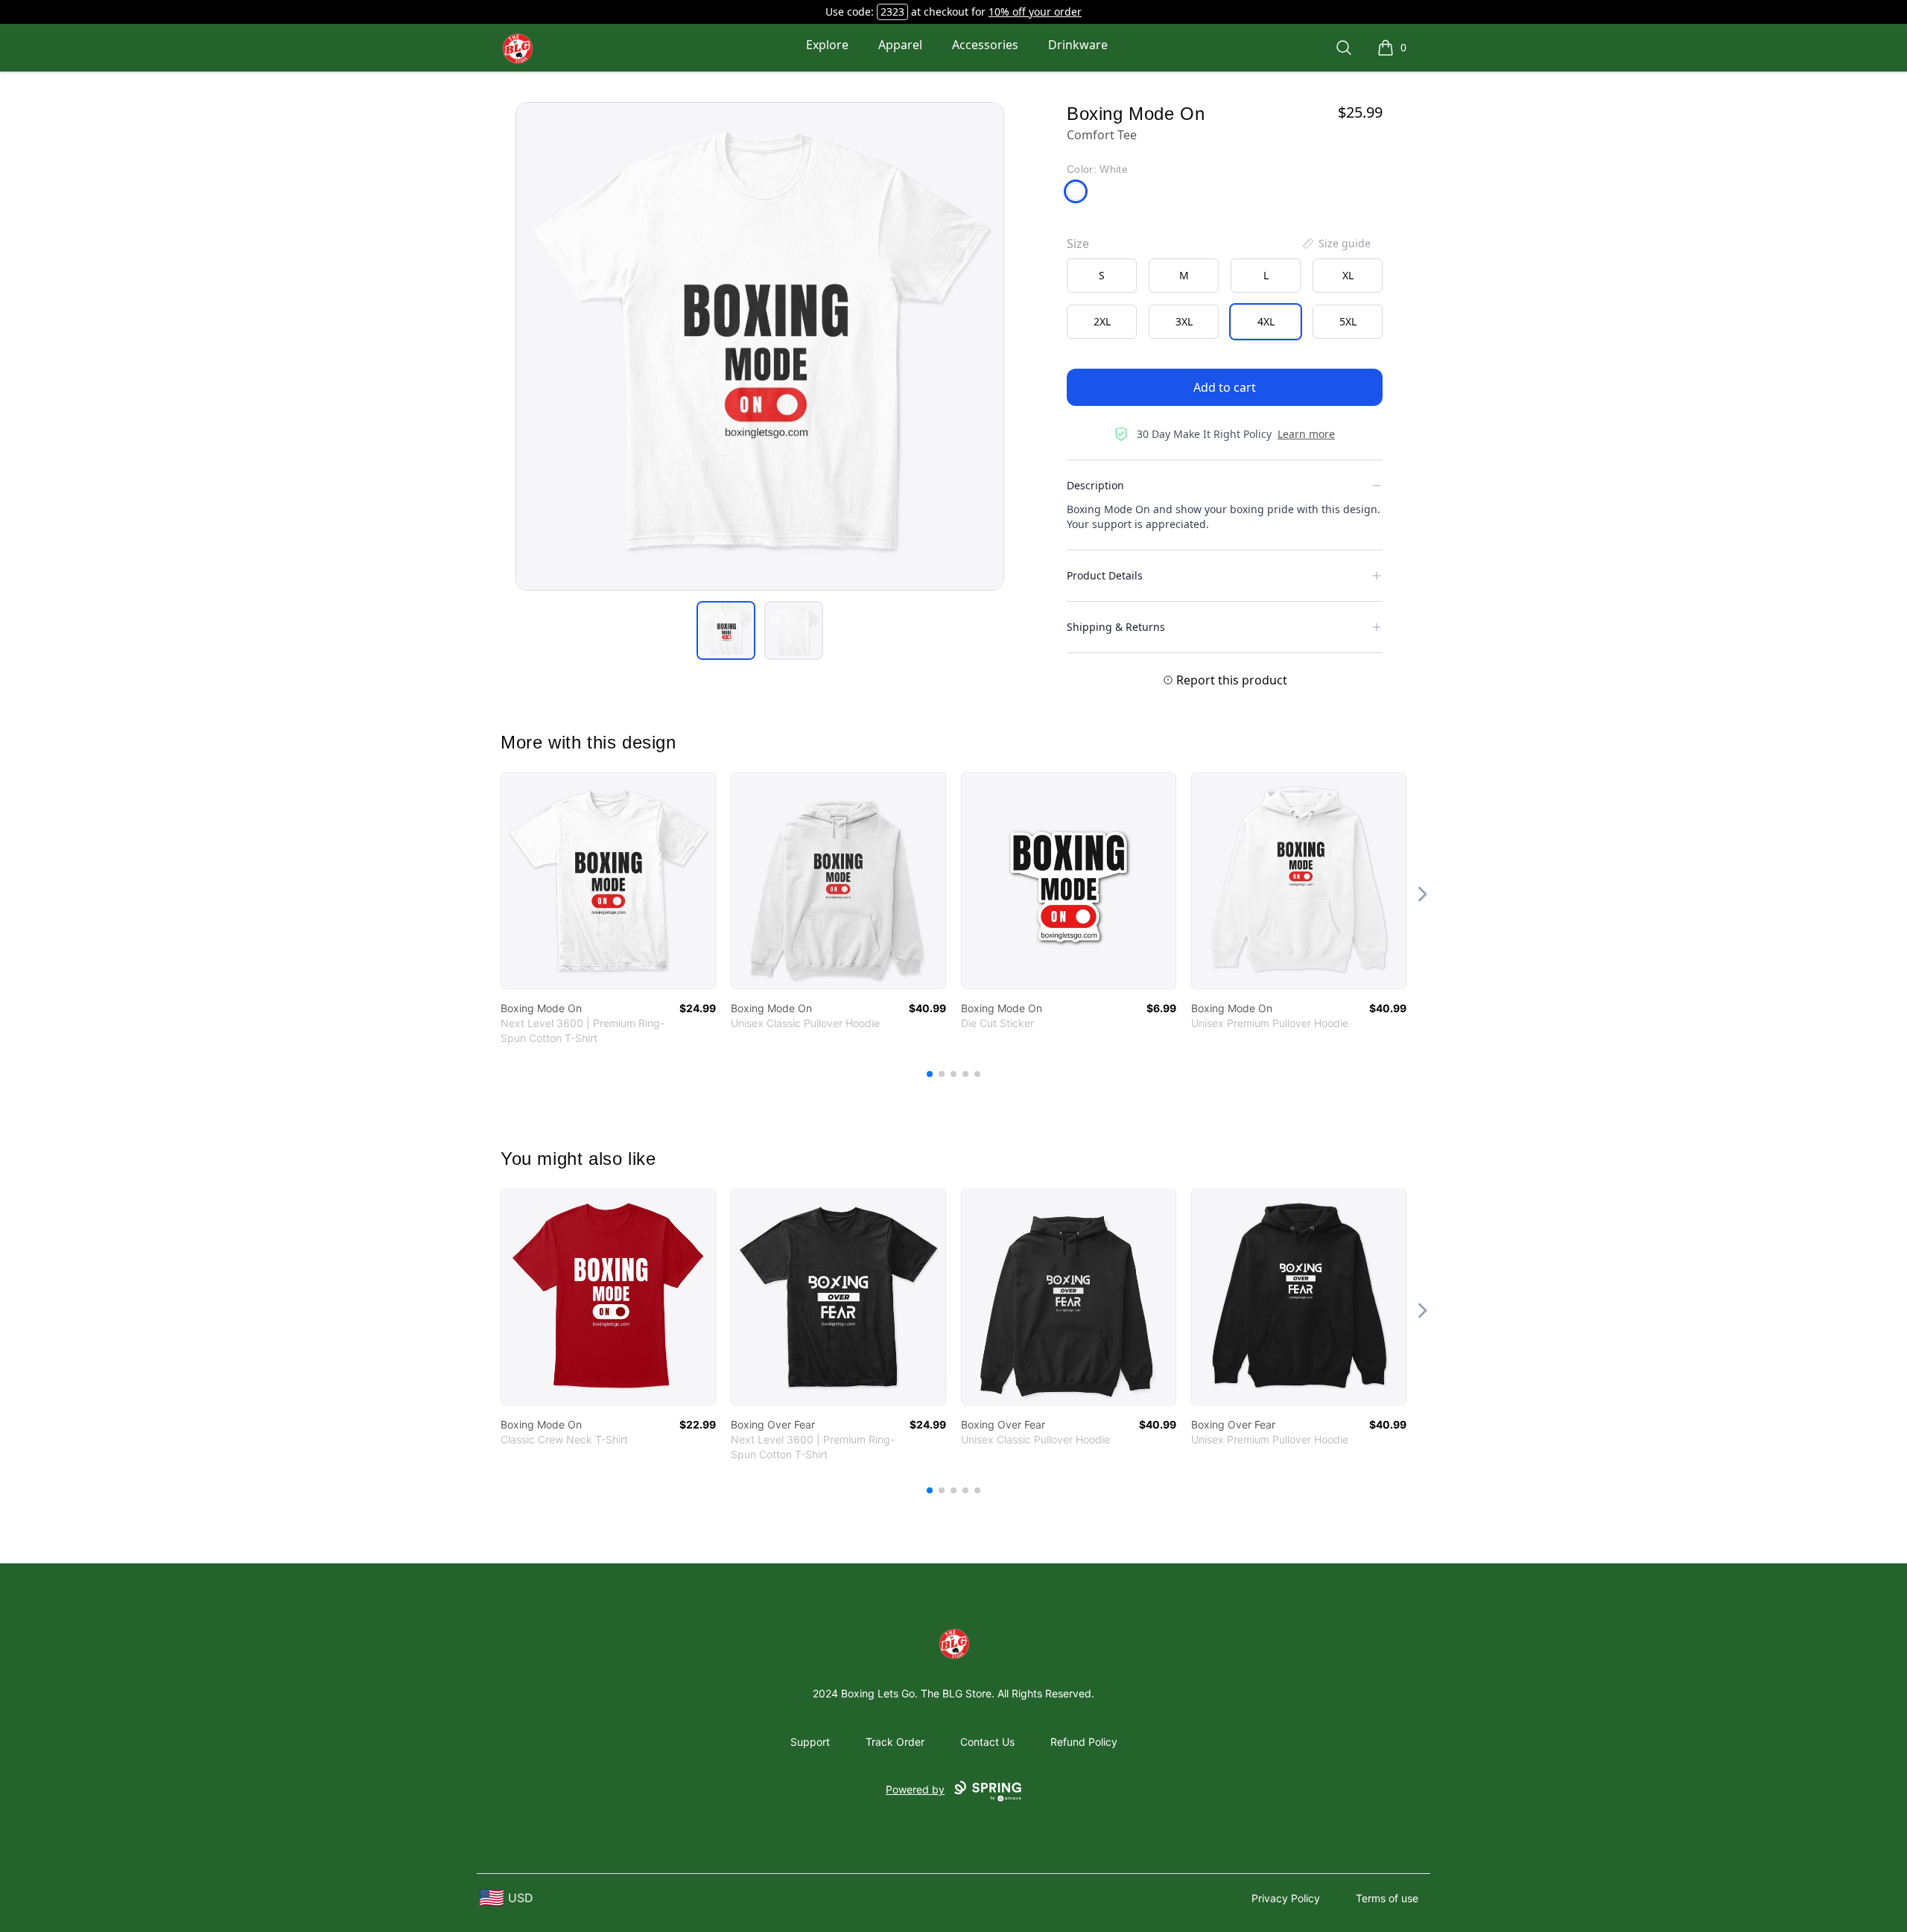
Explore (827, 45)
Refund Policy (1084, 1742)
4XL (1266, 321)
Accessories (985, 45)
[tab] (726, 630)
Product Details (1105, 575)
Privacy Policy (1286, 1898)
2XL (1102, 321)
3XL (1184, 321)
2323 (892, 12)
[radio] (1102, 276)
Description (1095, 485)
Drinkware (1078, 45)
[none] (1336, 244)
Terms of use (1387, 1898)
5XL (1348, 321)
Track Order (895, 1742)
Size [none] (1078, 244)
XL (1348, 275)
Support (810, 1742)
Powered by (915, 1789)
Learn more (1306, 434)
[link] (608, 881)
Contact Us (987, 1742)
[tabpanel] (760, 346)
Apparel (900, 45)
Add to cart (1225, 387)
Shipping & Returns (1116, 627)
